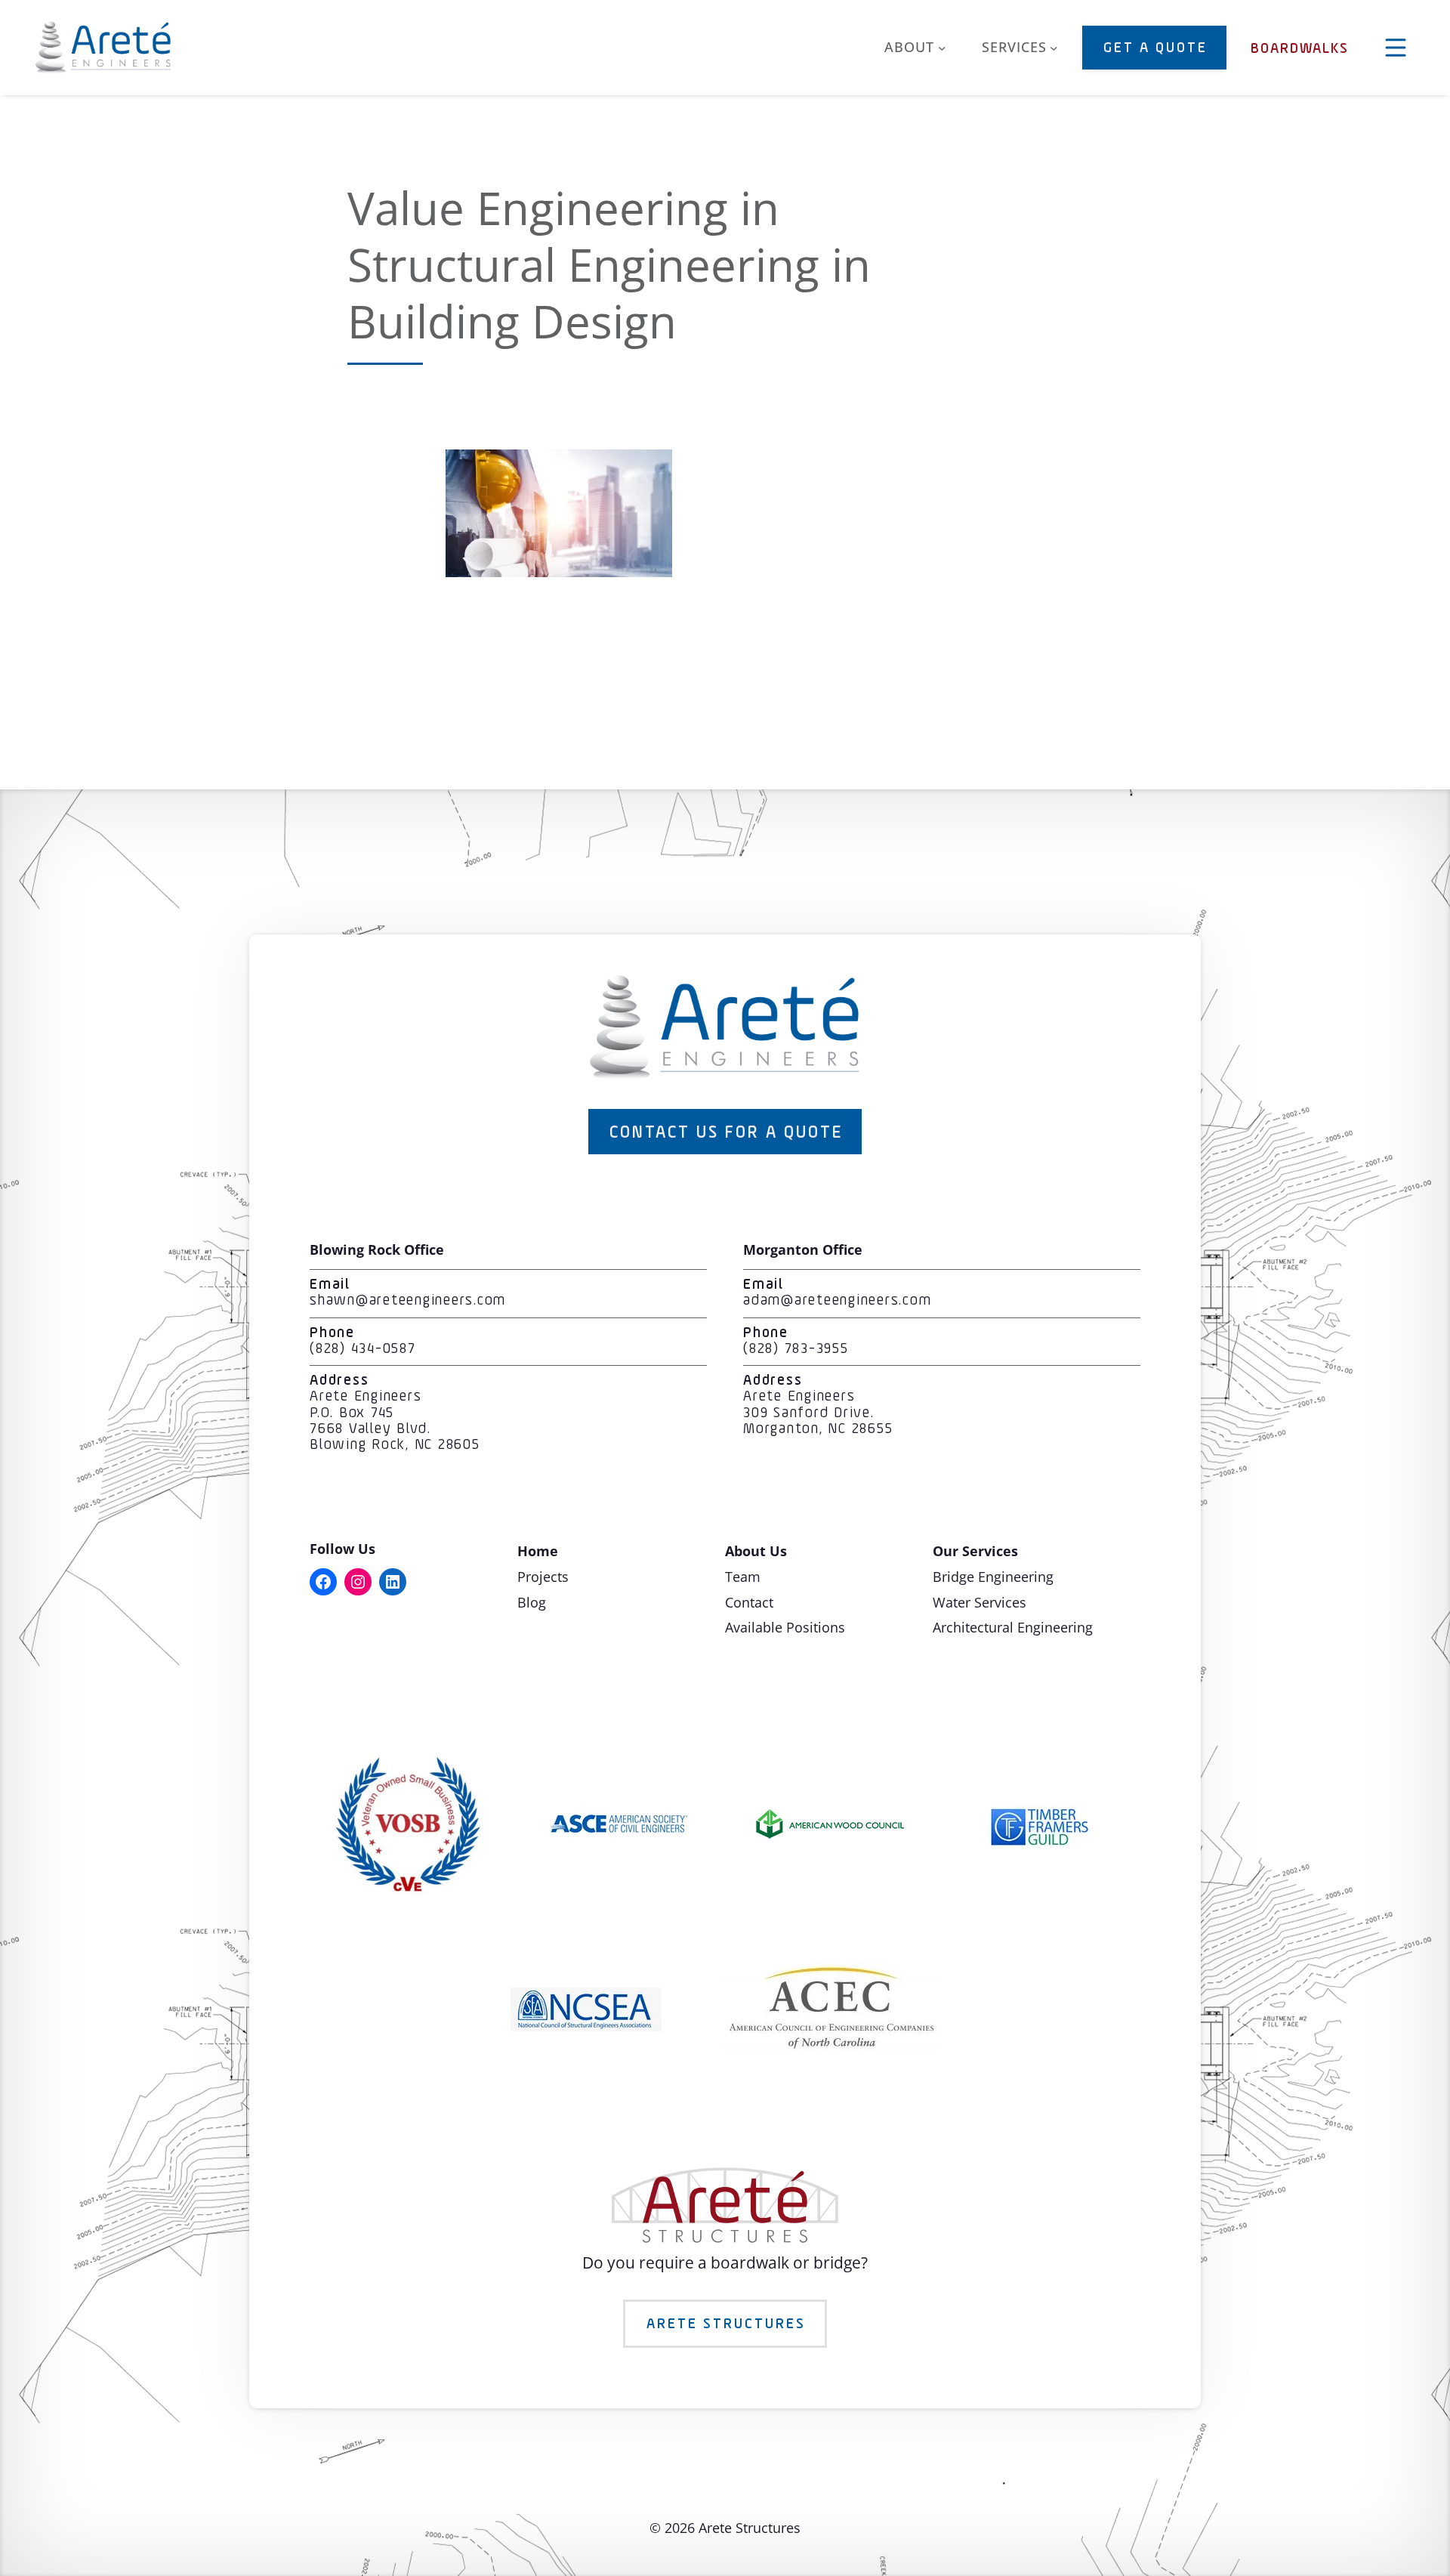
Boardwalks (1300, 49)
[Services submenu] (1054, 48)
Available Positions (785, 1627)
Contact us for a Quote (726, 1133)
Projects (543, 1577)
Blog (532, 1602)
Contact (749, 1602)
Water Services (980, 1602)
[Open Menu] (1396, 48)
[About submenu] (942, 48)
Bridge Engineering (993, 1577)
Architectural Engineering (1013, 1627)
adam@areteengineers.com (837, 1301)
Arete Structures (726, 2324)
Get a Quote (1155, 48)
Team (743, 1577)
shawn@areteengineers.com (408, 1301)
